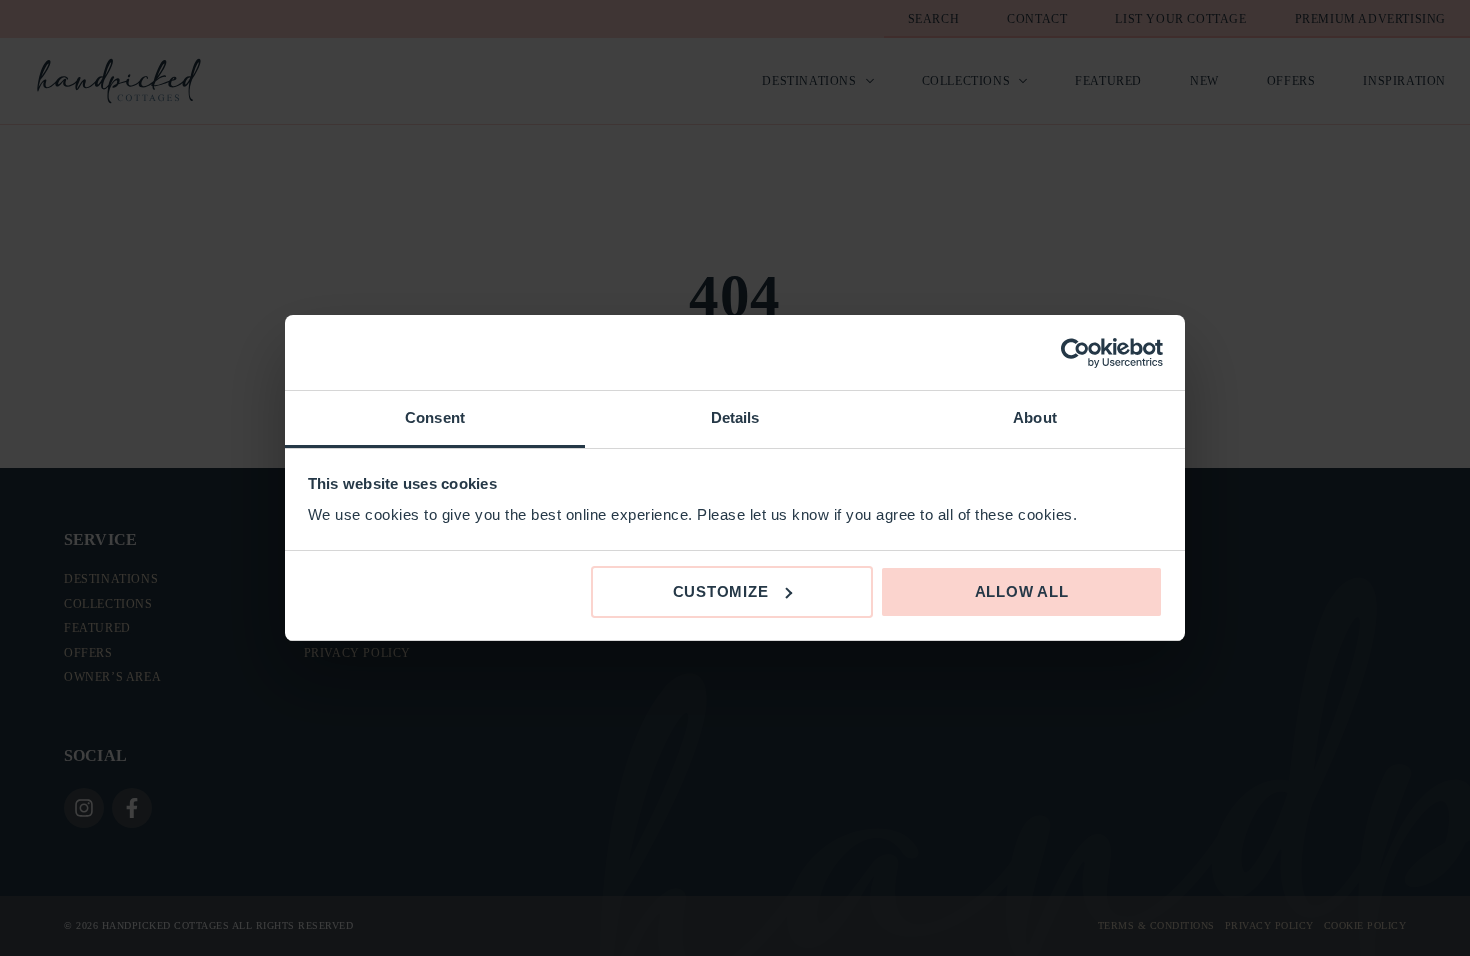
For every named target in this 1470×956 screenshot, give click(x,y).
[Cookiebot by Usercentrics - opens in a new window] (1075, 353)
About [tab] (1035, 417)
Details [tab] (735, 417)
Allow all (1022, 591)
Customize (721, 591)
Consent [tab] (435, 417)
